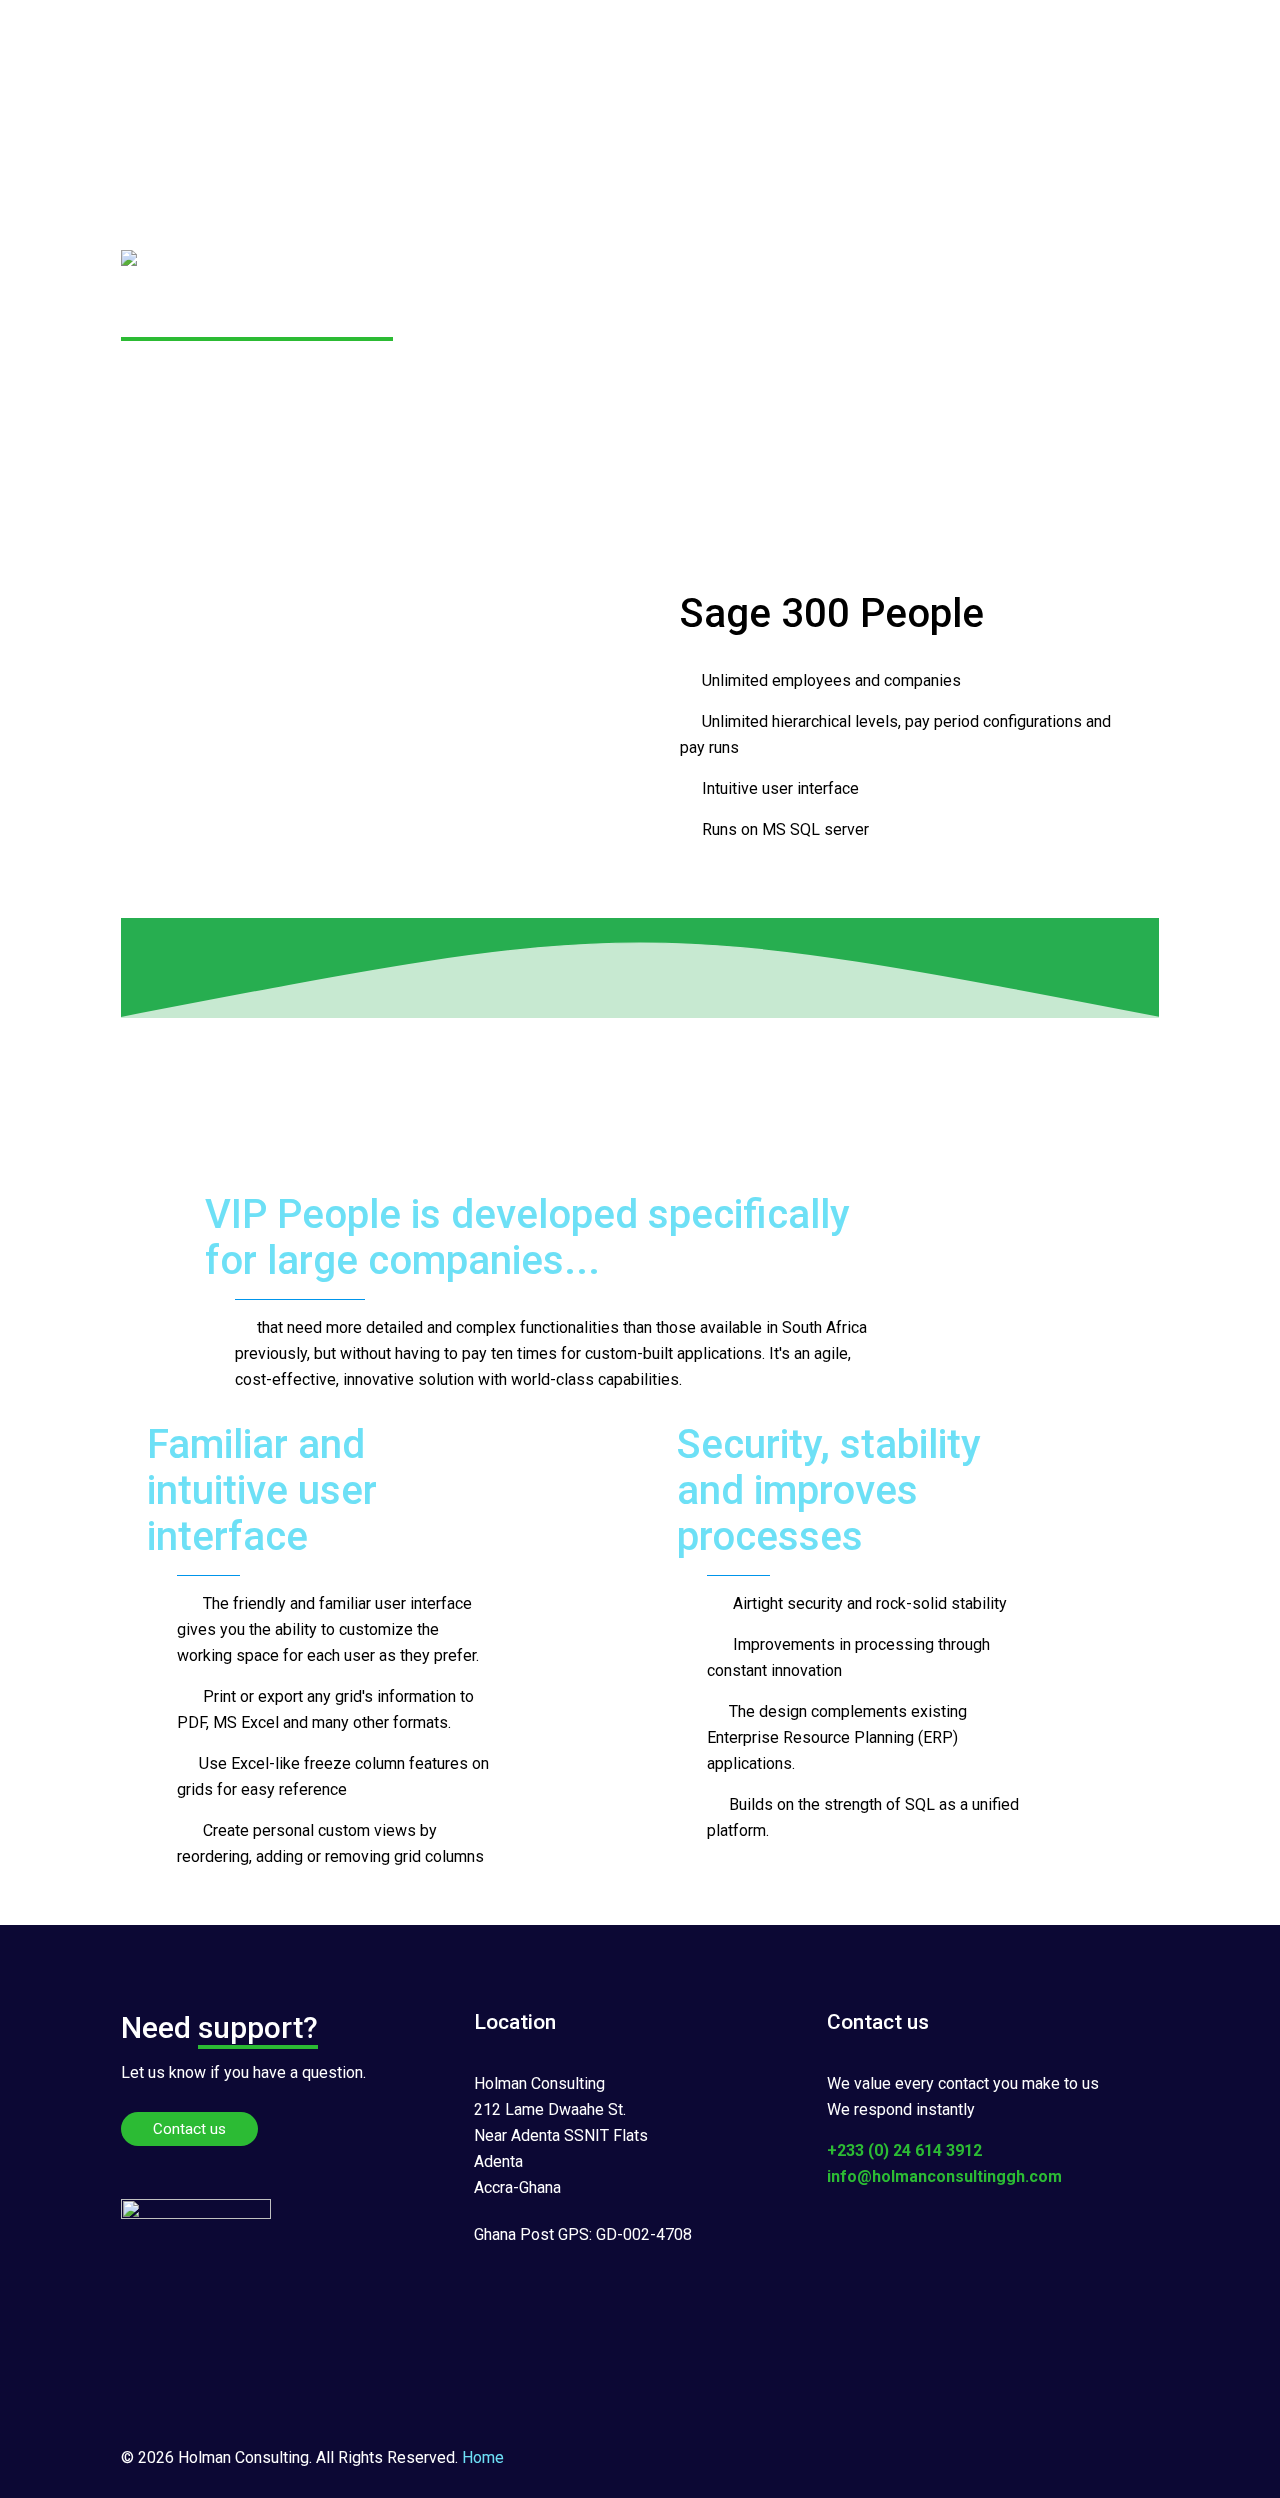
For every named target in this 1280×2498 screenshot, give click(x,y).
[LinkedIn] (1029, 2458)
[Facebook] (975, 2458)
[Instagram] (1056, 2458)
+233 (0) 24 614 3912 (904, 2150)
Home (483, 2457)
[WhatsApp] (948, 2458)
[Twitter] (1002, 2458)
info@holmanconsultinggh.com (944, 2176)
